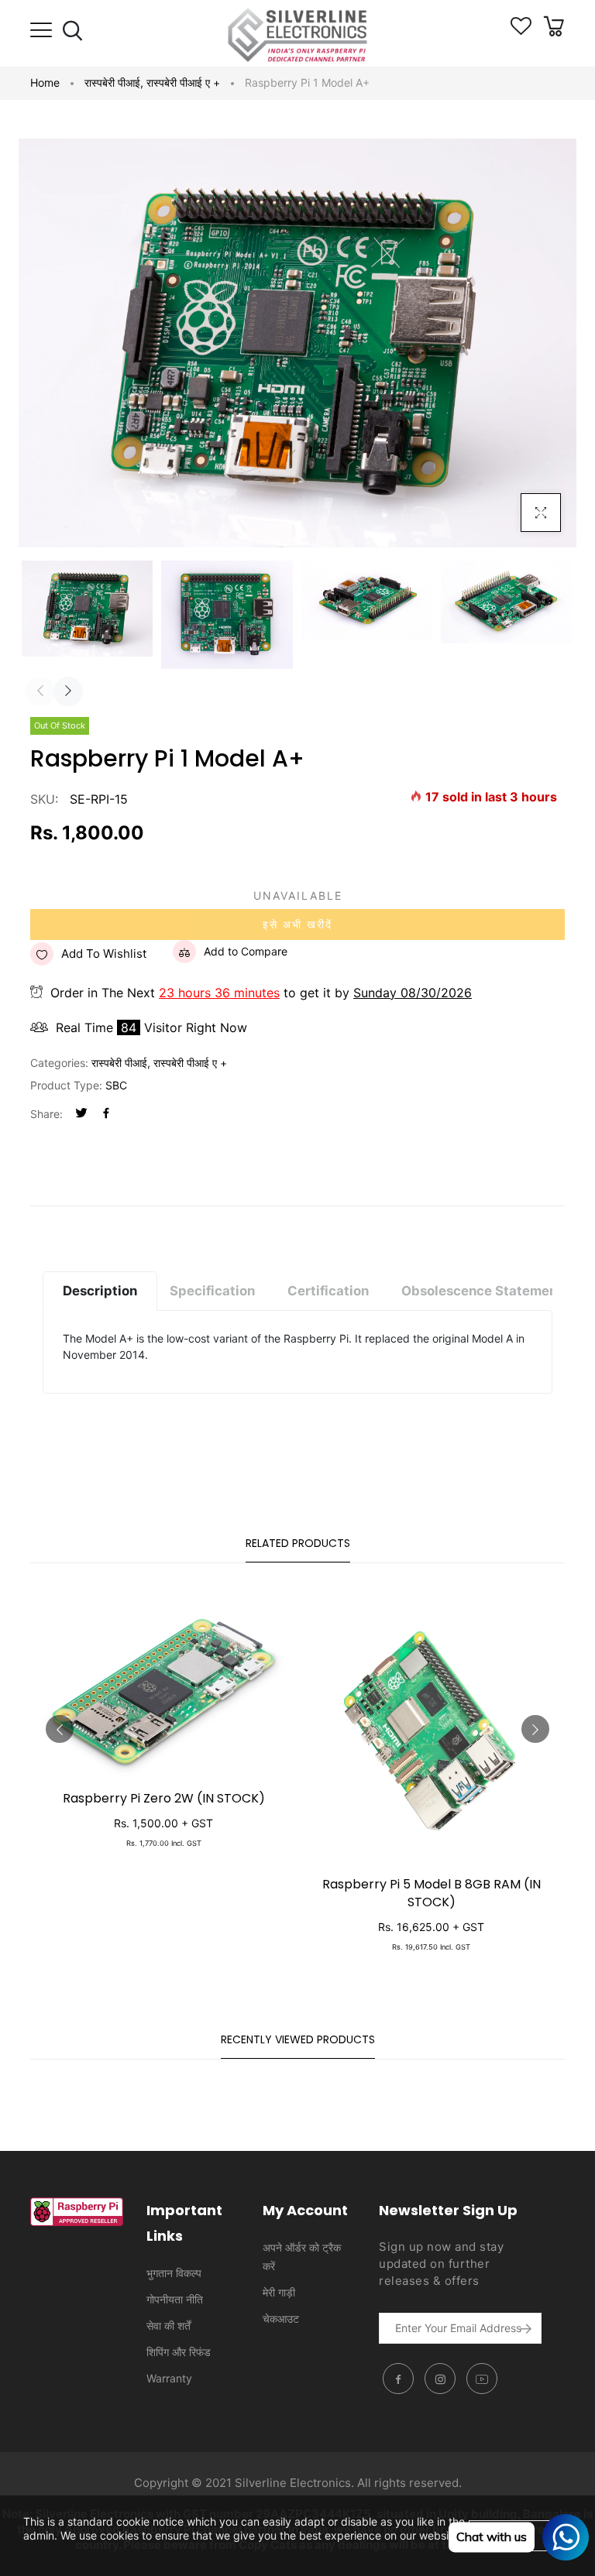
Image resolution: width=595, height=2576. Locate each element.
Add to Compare (246, 951)
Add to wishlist (104, 954)
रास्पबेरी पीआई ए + (183, 82)
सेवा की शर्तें (169, 2326)
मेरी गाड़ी (279, 2292)
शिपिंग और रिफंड (179, 2352)
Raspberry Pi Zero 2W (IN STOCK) (164, 1798)
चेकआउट (281, 2319)
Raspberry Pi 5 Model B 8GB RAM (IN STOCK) (432, 1893)
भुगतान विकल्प (174, 2273)
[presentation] (40, 691)
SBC (116, 1085)
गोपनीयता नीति (175, 2299)
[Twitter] (81, 1114)
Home (45, 82)
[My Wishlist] (521, 31)
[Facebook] (106, 1114)
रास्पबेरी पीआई (114, 82)
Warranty (169, 2378)
